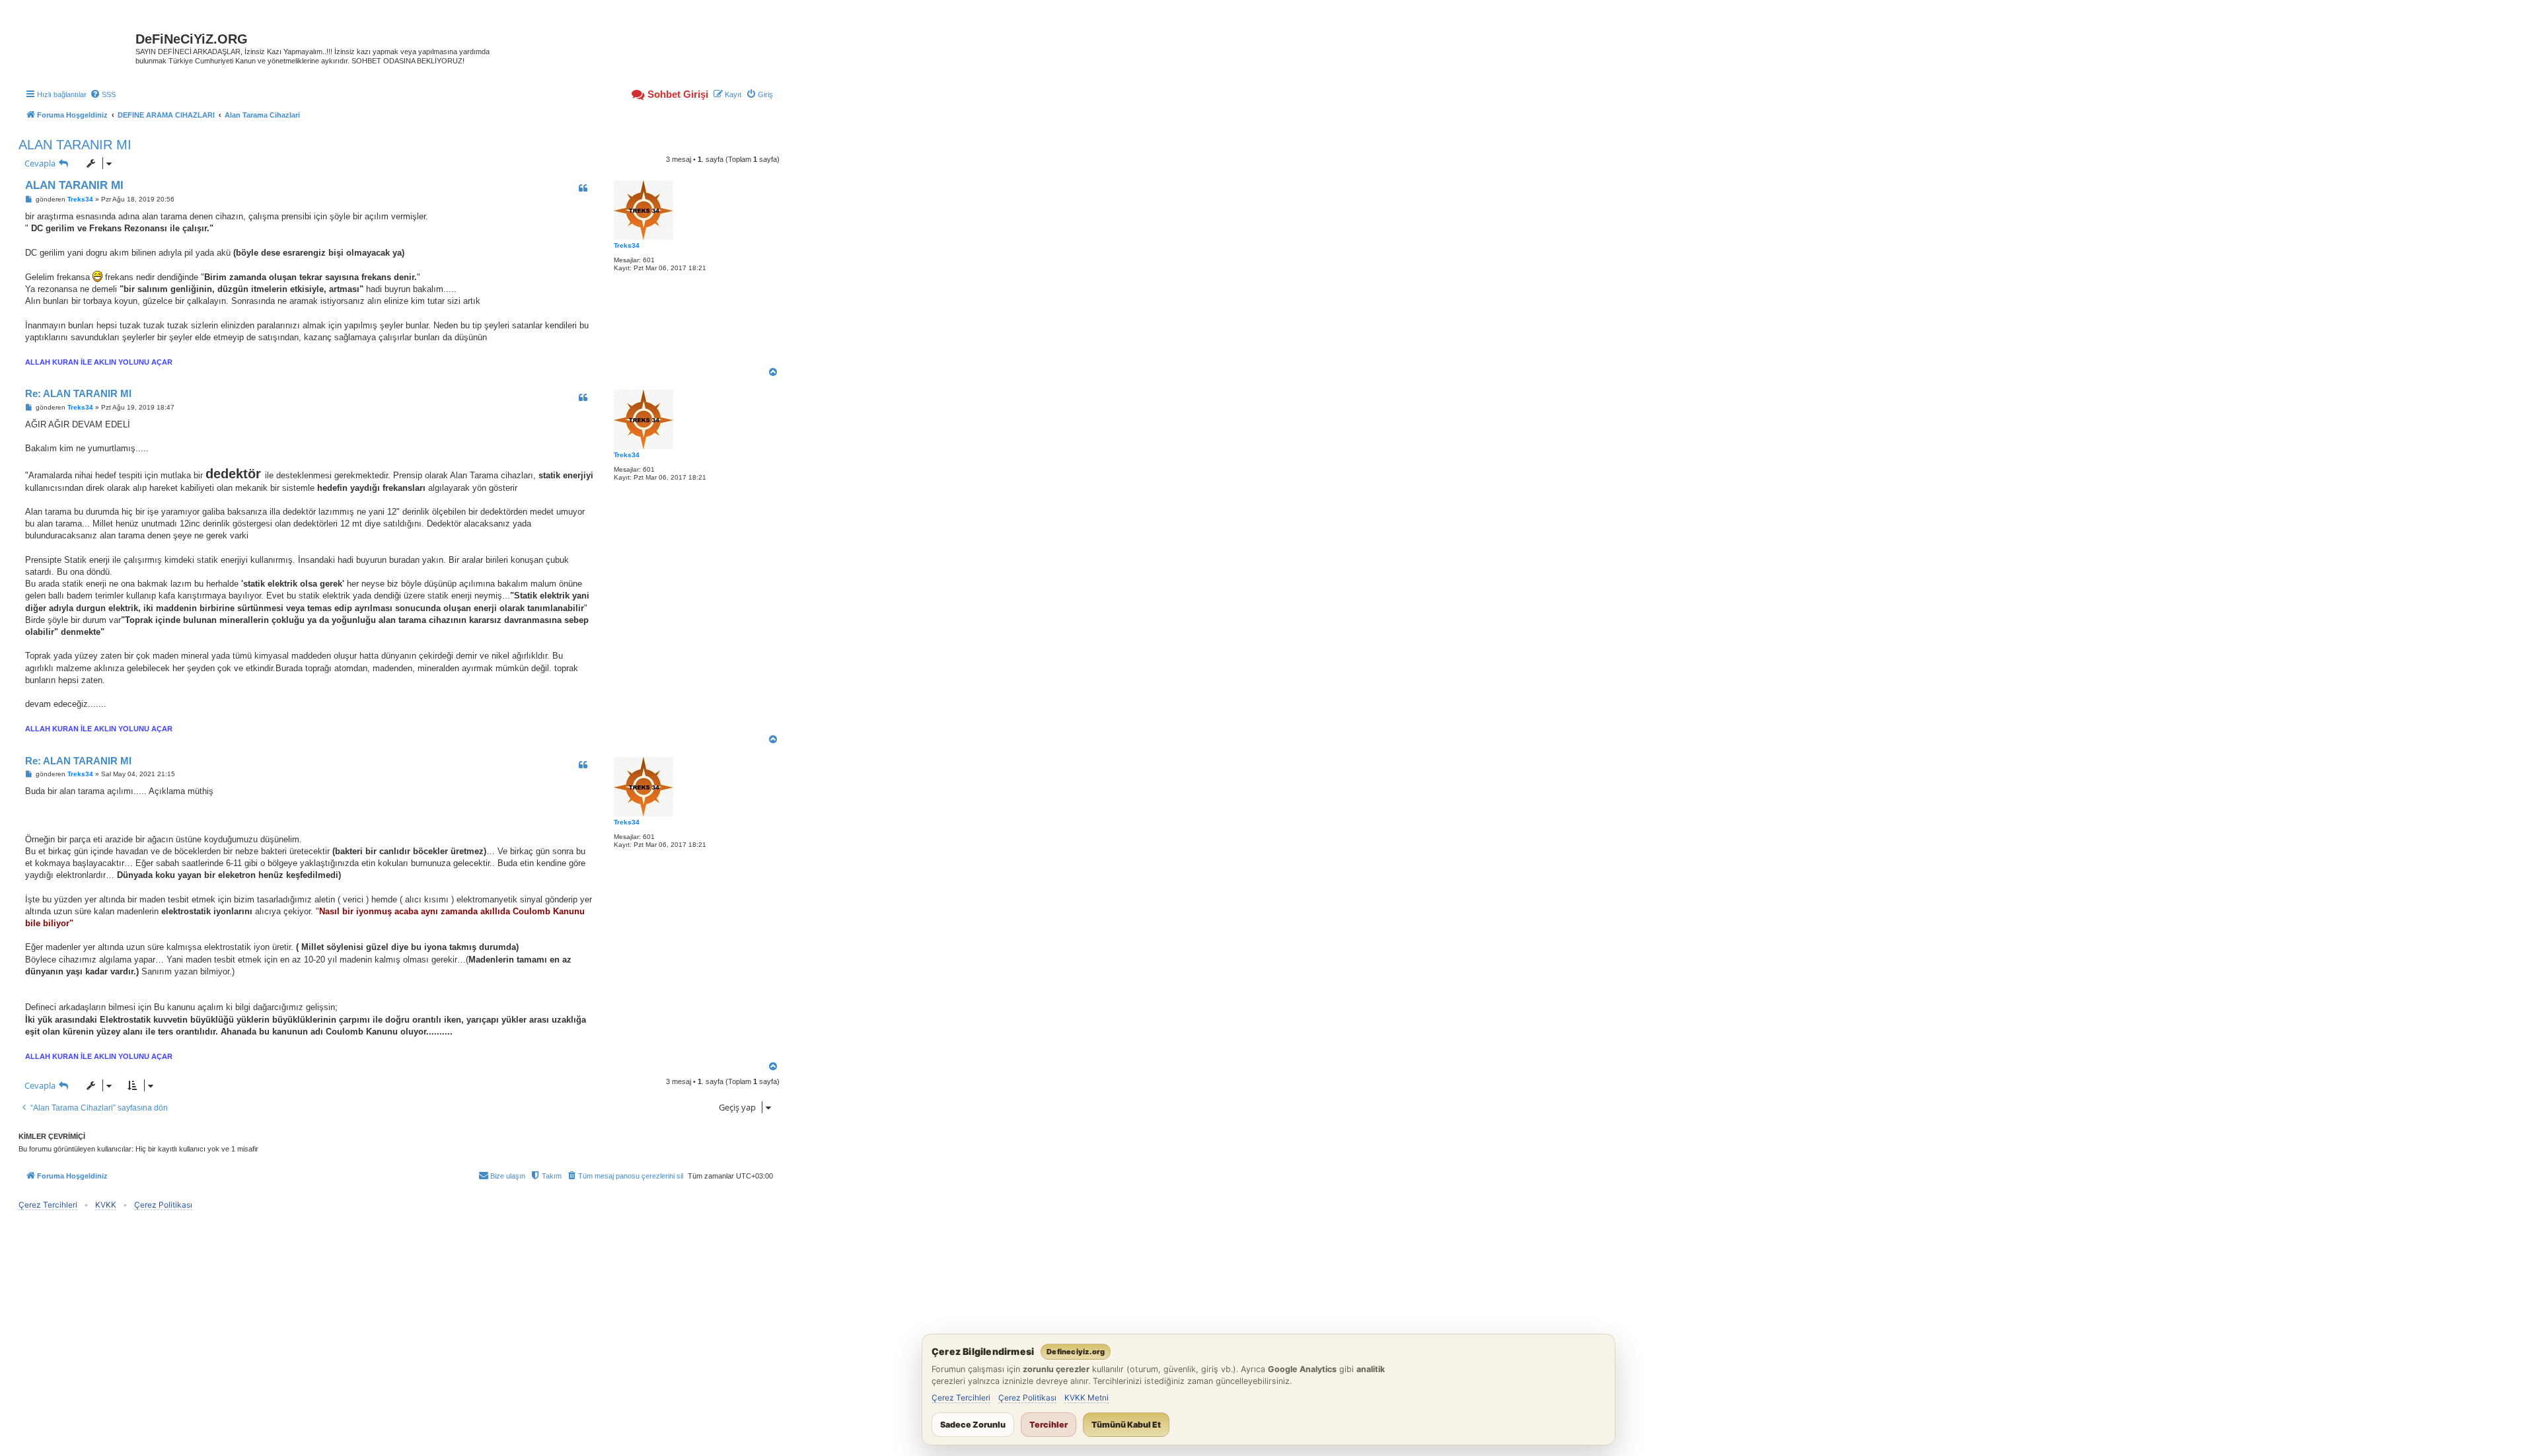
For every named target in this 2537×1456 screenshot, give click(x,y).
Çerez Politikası (163, 1205)
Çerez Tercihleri (48, 1205)
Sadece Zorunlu (973, 1425)
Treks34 (627, 245)
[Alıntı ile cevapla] (583, 188)
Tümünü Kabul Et (1126, 1425)
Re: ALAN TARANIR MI (78, 393)
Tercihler (1048, 1425)
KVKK (106, 1205)
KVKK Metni (1086, 1398)
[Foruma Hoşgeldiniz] (79, 43)
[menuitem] (103, 94)
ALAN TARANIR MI (75, 145)
